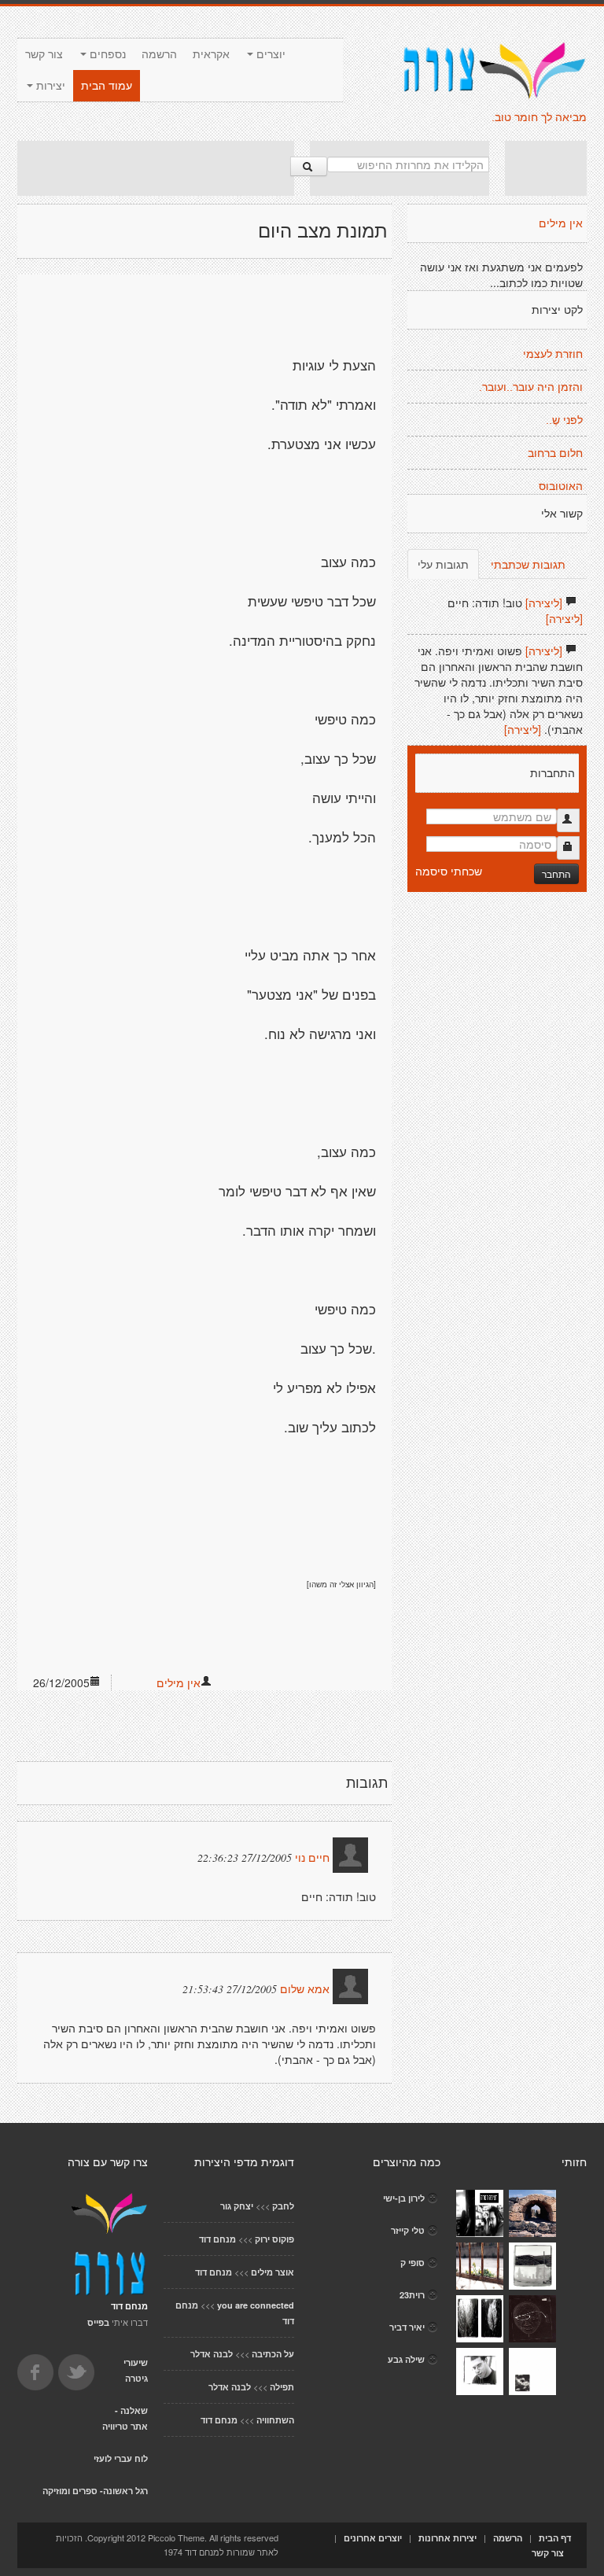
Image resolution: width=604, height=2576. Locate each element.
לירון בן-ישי (404, 2198)
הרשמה (159, 54)
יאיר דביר (407, 2327)
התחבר (556, 873)
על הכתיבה (273, 2354)
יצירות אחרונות (447, 2538)
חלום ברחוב (555, 453)
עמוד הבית (107, 86)
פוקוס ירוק (274, 2239)
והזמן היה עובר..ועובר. (531, 387)
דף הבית (555, 2538)
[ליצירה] (544, 603)
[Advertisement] (156, 168)
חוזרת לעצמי (553, 354)
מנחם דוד (217, 2239)
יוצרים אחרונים (373, 2538)
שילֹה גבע (406, 2359)
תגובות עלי (443, 564)
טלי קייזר (408, 2230)
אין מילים (179, 1682)
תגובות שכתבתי (528, 564)
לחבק (283, 2206)
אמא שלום (305, 1989)
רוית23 (412, 2295)
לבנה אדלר (212, 2354)
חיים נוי (312, 1858)
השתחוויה (275, 2420)
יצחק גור (237, 2206)
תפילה (282, 2387)
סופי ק (412, 2263)
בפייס (98, 2322)
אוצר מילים (273, 2272)
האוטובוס (561, 486)
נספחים (106, 54)
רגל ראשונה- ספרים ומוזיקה (95, 2491)
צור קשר (44, 54)
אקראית (211, 54)
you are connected (256, 2305)
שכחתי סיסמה (449, 871)
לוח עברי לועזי (121, 2458)
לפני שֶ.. (564, 420)
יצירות (49, 86)
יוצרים (269, 54)
